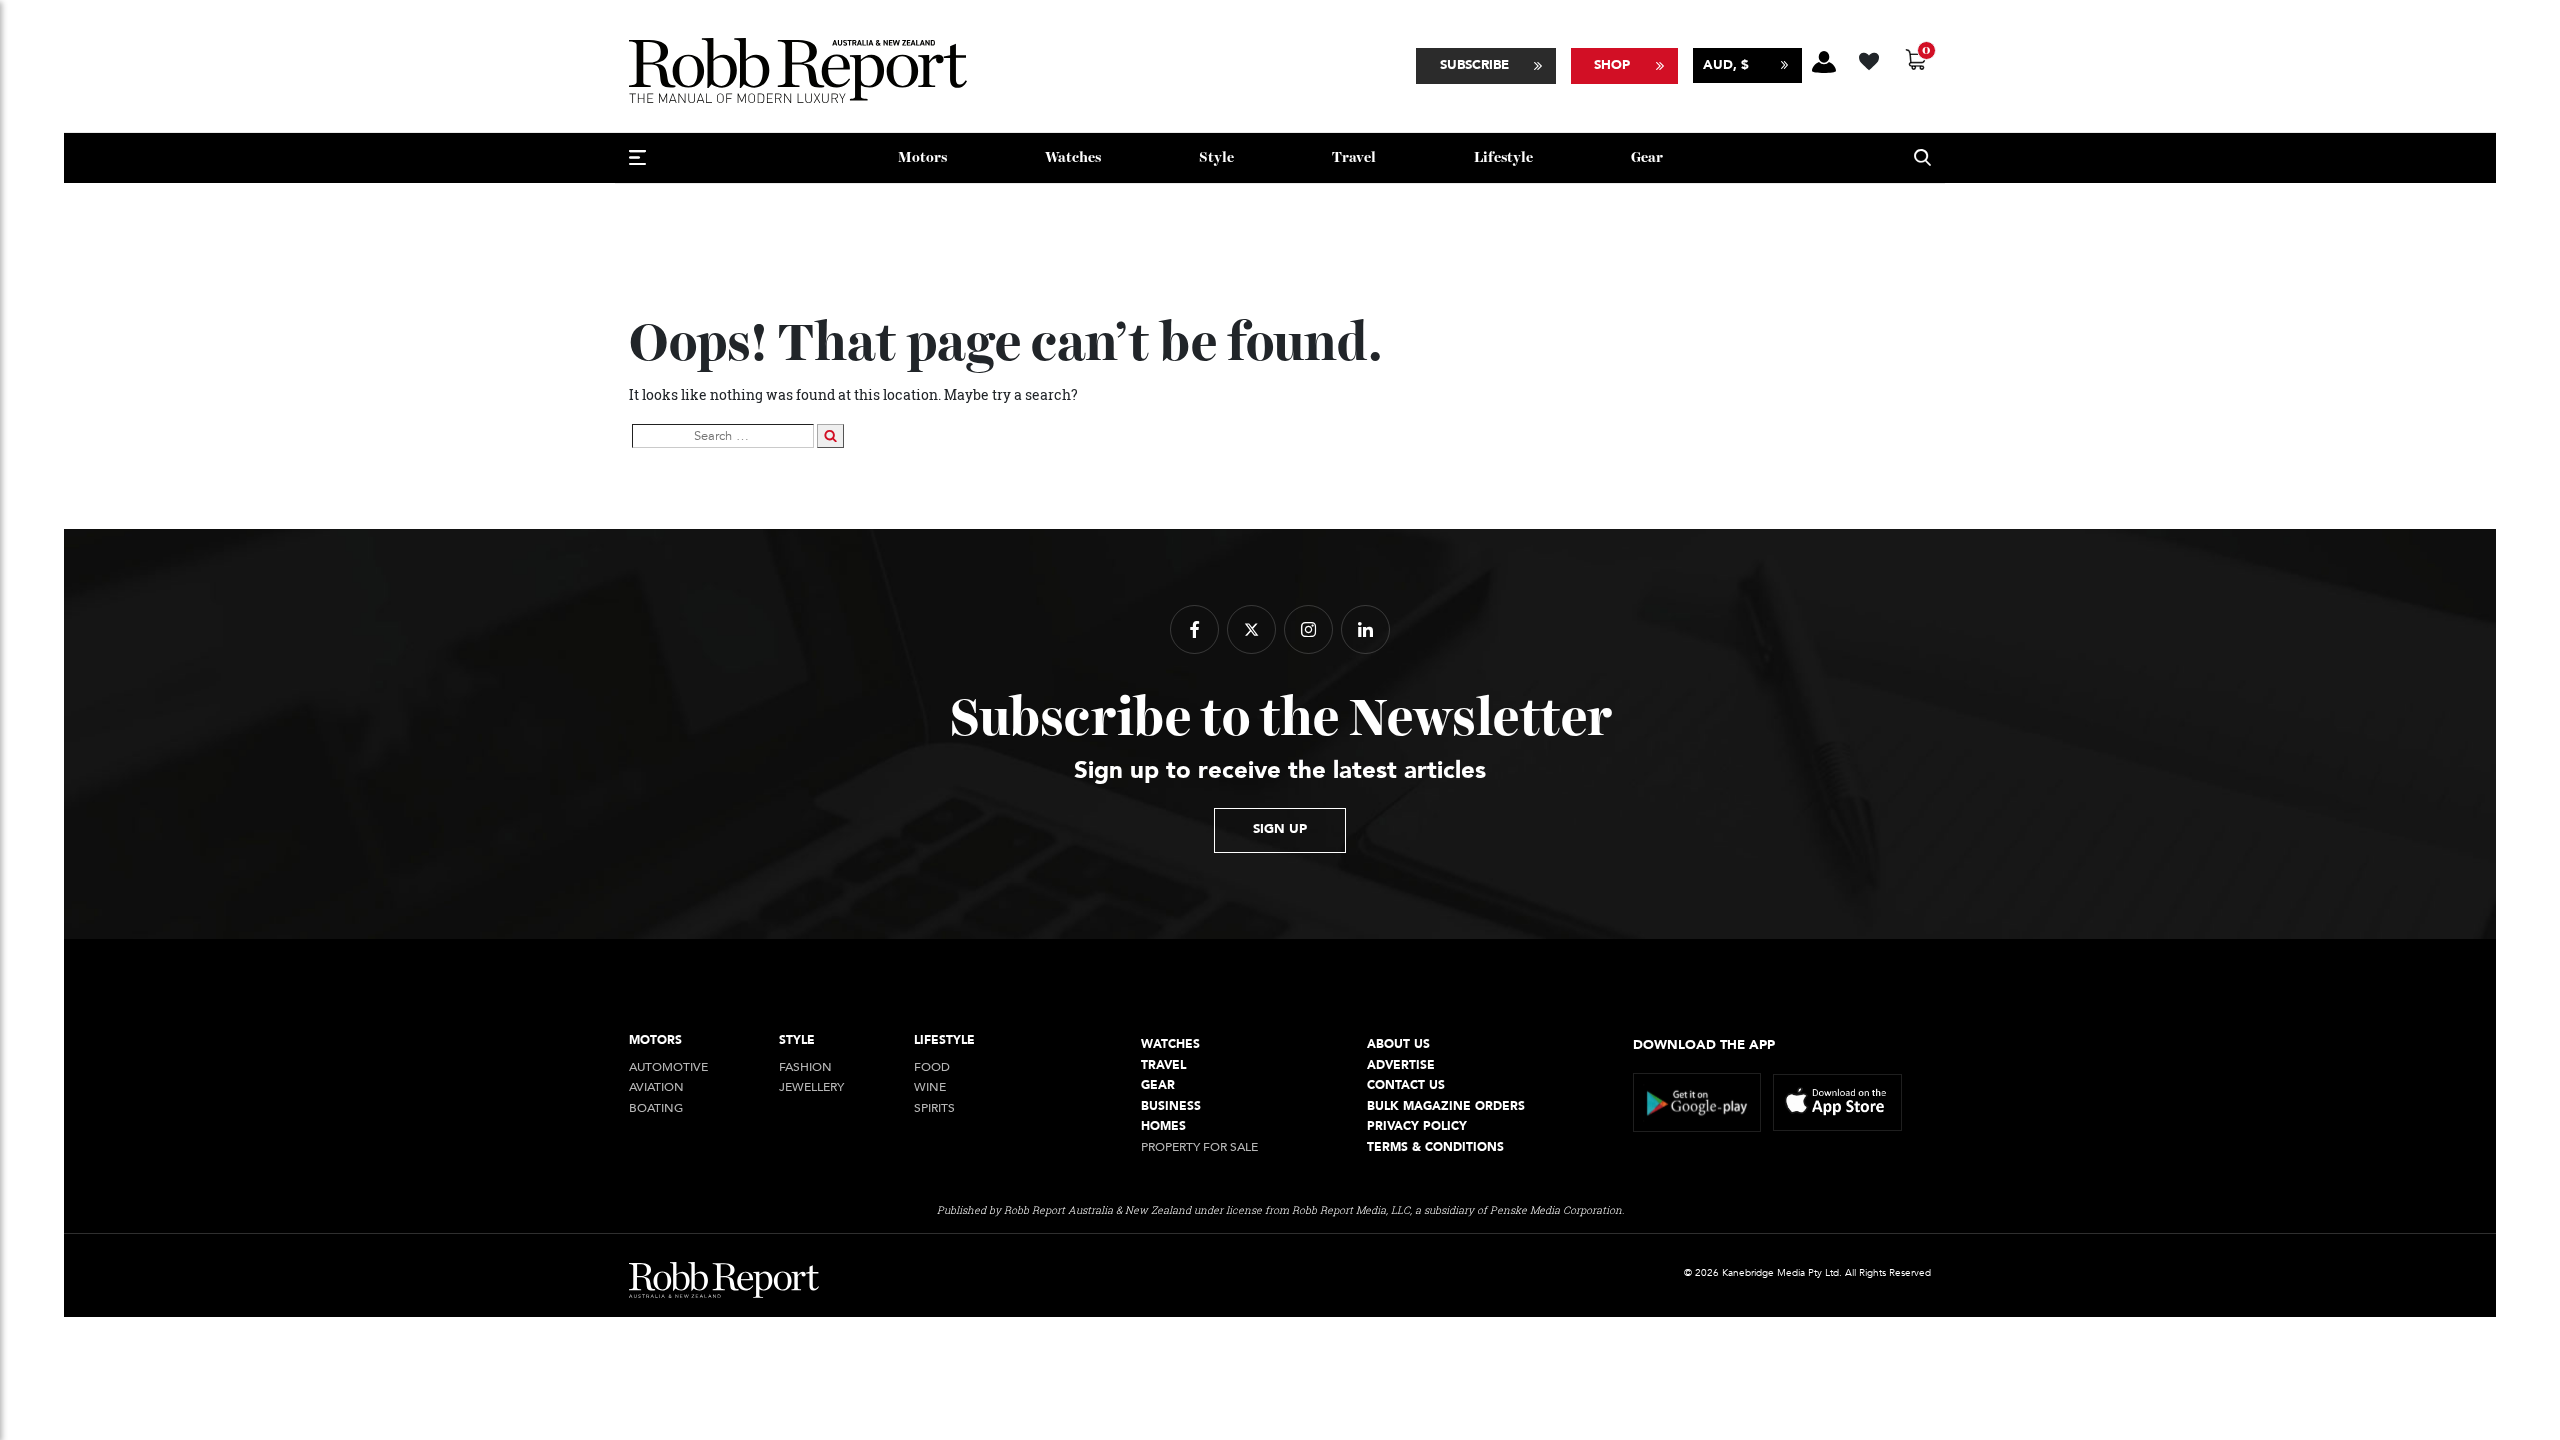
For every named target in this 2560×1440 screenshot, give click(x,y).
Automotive (668, 1067)
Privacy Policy (1417, 1126)
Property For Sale (1199, 1147)
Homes (1163, 1126)
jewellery (811, 1087)
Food (932, 1067)
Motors (922, 157)
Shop (1612, 65)
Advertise (1401, 1065)
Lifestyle (1503, 157)
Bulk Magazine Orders (1446, 1106)
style (1216, 157)
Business (1171, 1106)
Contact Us (1406, 1085)
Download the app (1704, 1045)
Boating (656, 1108)
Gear (1647, 157)
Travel (1354, 157)
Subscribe (1474, 65)
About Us (1398, 1044)
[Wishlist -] (1871, 58)
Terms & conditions (1435, 1147)
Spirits (934, 1108)
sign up (1280, 829)
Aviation (656, 1087)
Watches (1073, 157)
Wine (930, 1087)
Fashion (805, 1067)
